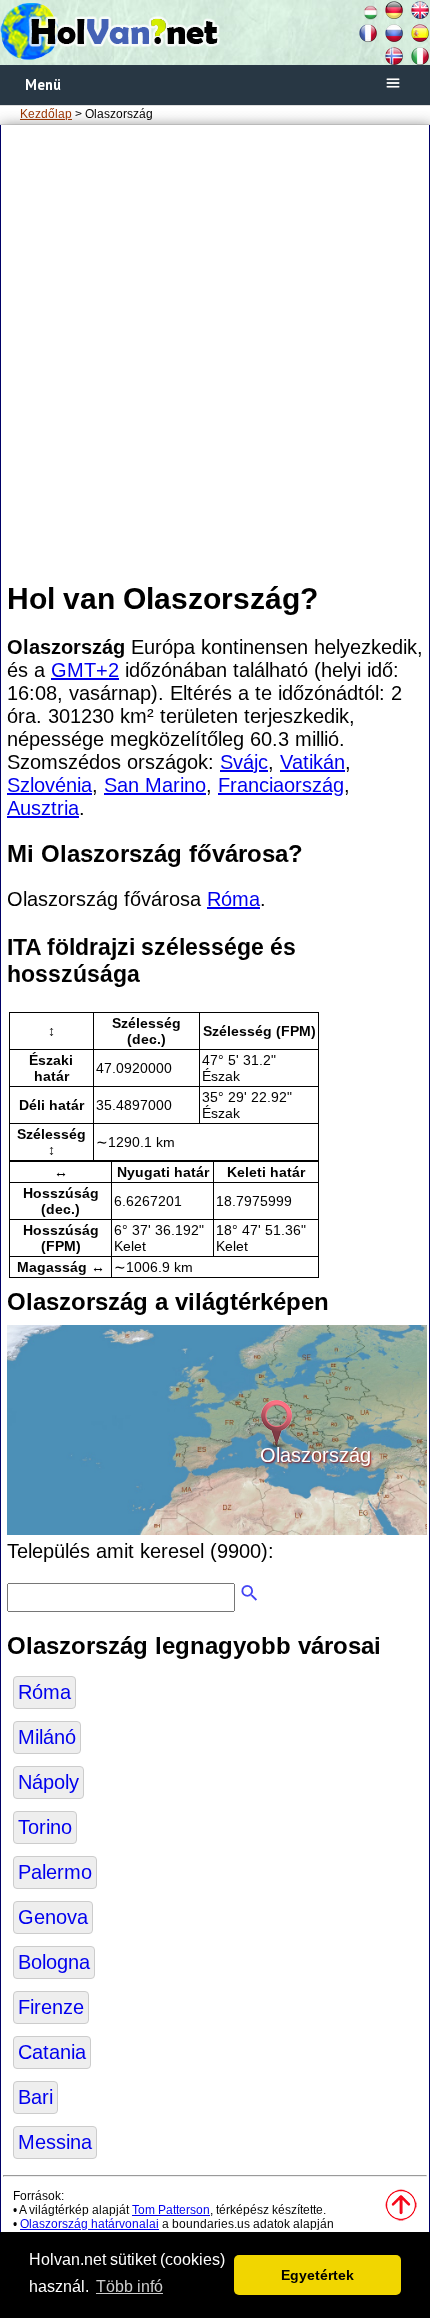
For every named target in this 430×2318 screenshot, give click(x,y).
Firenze (51, 2007)
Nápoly (48, 1782)
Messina (55, 2142)
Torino (45, 1827)
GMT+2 (85, 670)
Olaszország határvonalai (89, 2224)
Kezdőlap (46, 114)
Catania (52, 2052)
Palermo (55, 1872)
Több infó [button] (129, 2286)
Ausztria (43, 808)
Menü (43, 84)
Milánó (47, 1737)
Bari (35, 2097)
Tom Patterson (171, 2210)
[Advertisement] (215, 352)
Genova (53, 1917)
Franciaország (281, 785)
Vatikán (312, 762)
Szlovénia (49, 785)
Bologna (54, 1962)
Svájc (244, 762)
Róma (233, 899)
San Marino (155, 785)
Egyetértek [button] (317, 2275)
